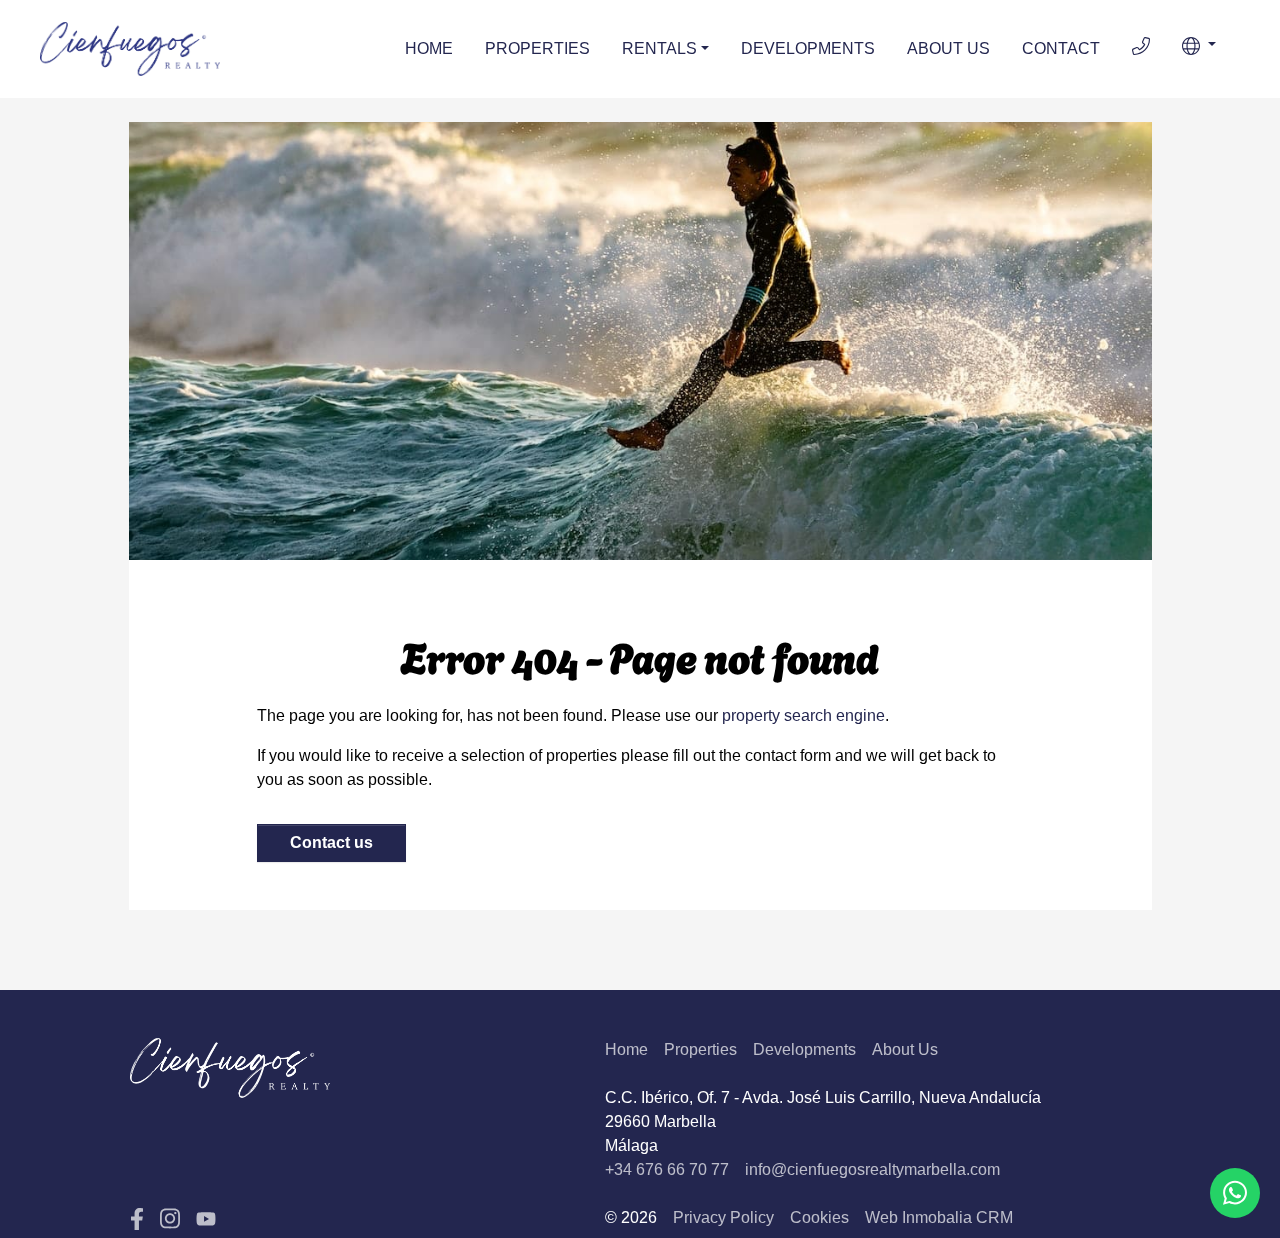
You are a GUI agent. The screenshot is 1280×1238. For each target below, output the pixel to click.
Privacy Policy (723, 1217)
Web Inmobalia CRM (939, 1217)
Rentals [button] (659, 48)
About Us (948, 48)
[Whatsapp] (1235, 1193)
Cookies (819, 1217)
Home (429, 48)
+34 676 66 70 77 (667, 1169)
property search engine (803, 715)
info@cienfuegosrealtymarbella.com (872, 1169)
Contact (1061, 48)
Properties (537, 48)
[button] (1199, 46)
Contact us (331, 842)
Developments (808, 48)
